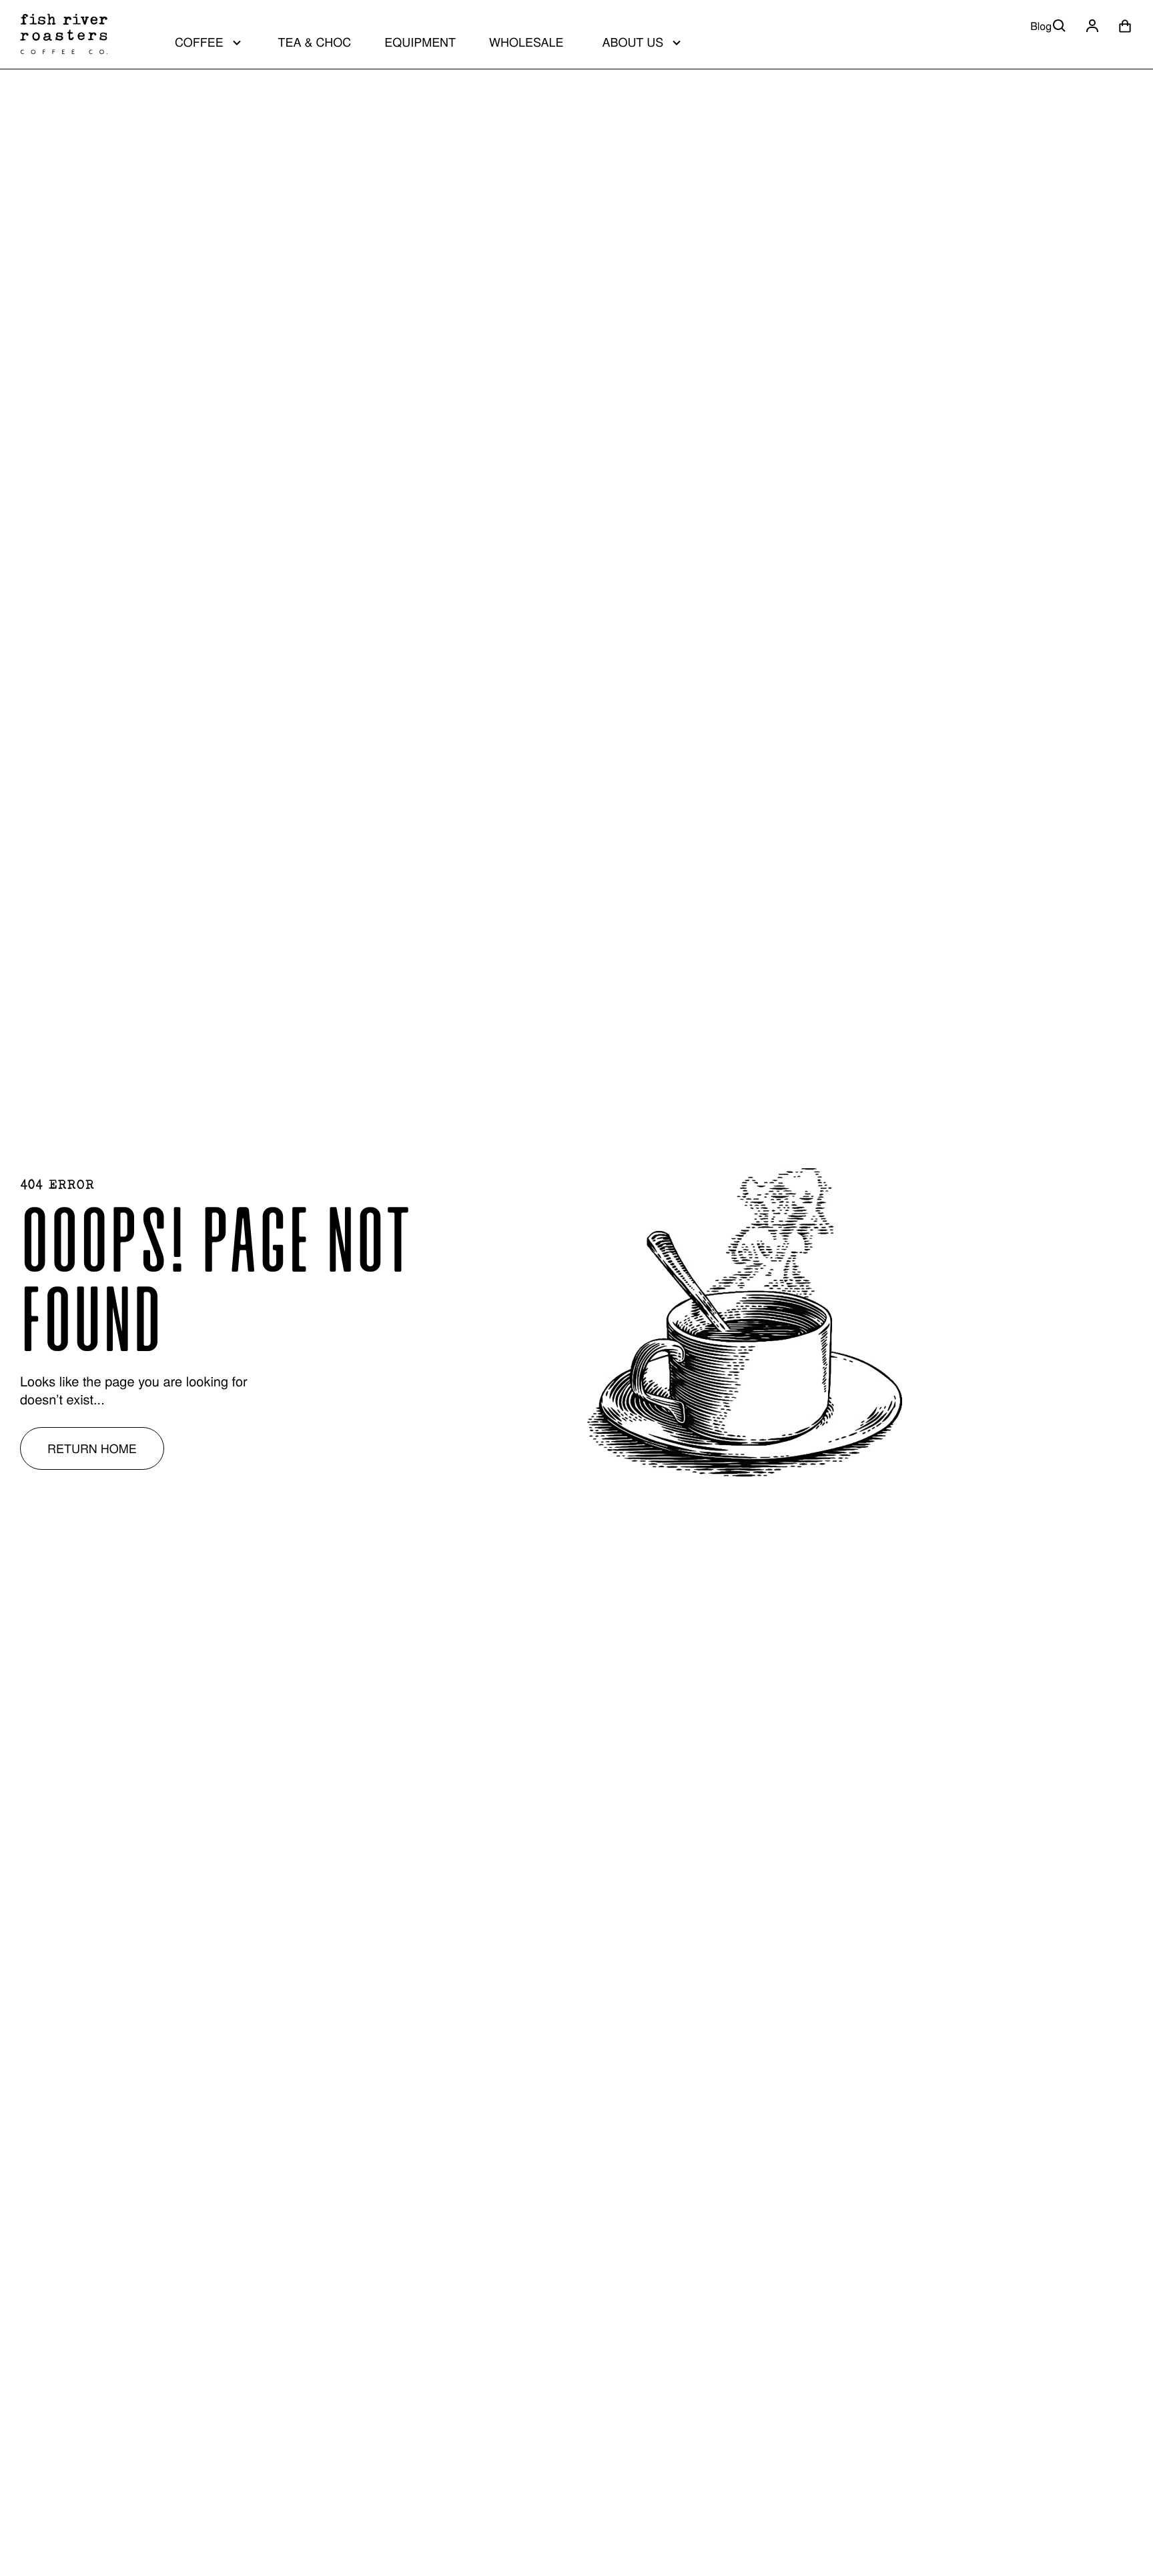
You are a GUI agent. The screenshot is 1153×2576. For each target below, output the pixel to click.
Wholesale (526, 42)
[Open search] (1060, 26)
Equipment (420, 42)
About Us (633, 42)
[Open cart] (1125, 26)
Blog (1041, 26)
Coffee (199, 42)
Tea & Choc (315, 42)
